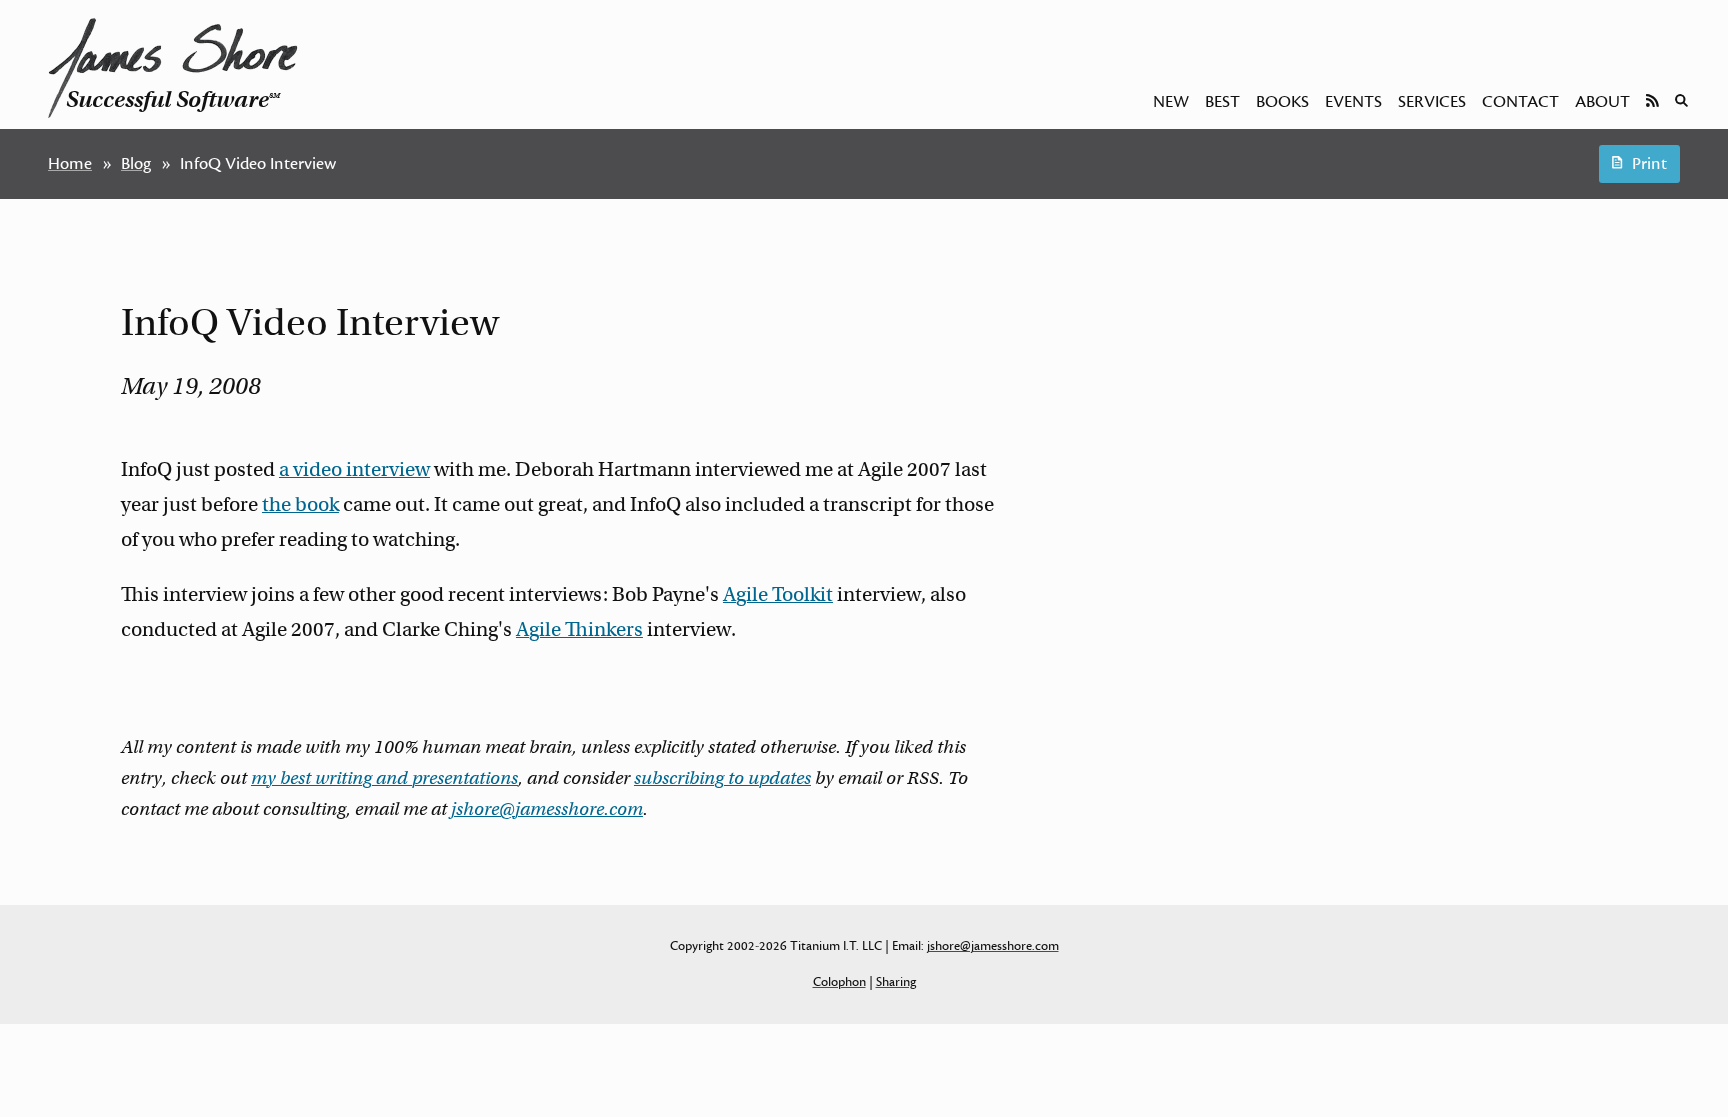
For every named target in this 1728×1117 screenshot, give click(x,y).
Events (1353, 102)
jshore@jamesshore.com (547, 809)
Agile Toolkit (778, 594)
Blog (136, 164)
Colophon (839, 982)
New (1171, 102)
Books (1282, 102)
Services (1432, 102)
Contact (1520, 102)
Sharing (896, 982)
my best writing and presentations (384, 778)
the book (300, 504)
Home (70, 164)
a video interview (354, 469)
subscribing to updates (722, 778)
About (1602, 102)
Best (1222, 102)
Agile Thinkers (579, 629)
